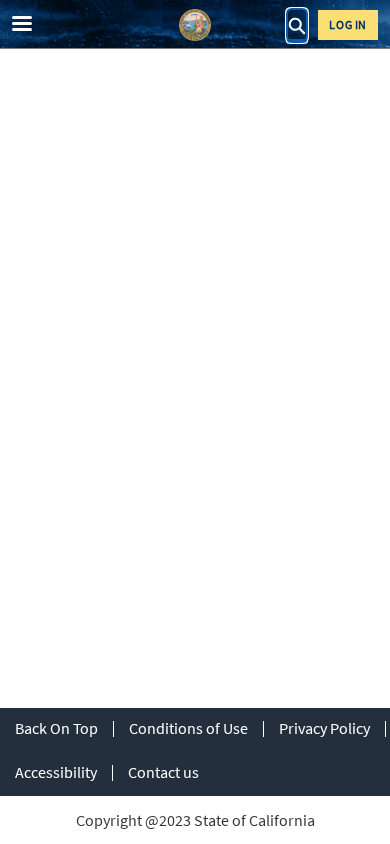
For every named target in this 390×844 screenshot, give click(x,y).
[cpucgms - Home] (195, 25)
